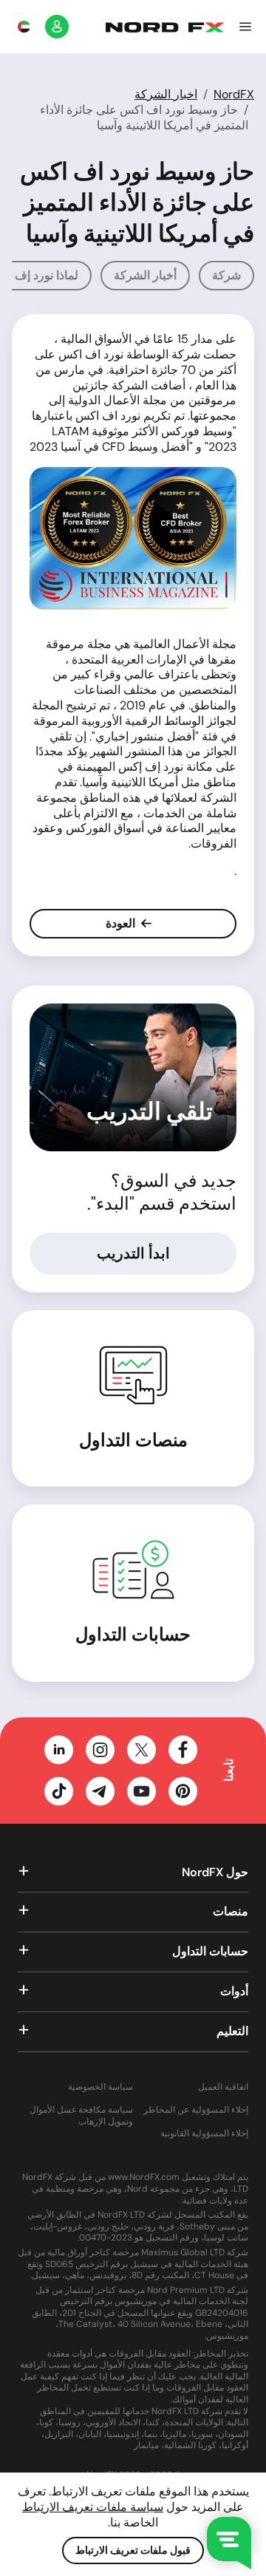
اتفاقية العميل (223, 2087)
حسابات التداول (133, 1634)
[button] (245, 27)
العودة (122, 923)
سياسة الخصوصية (100, 2087)
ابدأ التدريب (133, 1253)
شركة (226, 275)
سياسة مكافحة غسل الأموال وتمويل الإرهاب (81, 2116)
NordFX (234, 94)
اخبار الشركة (166, 94)
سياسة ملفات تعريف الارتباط (93, 2507)
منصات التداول (133, 1440)
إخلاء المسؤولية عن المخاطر (196, 2110)
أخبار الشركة (145, 275)
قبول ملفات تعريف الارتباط (133, 2550)
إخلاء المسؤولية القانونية (204, 2134)
